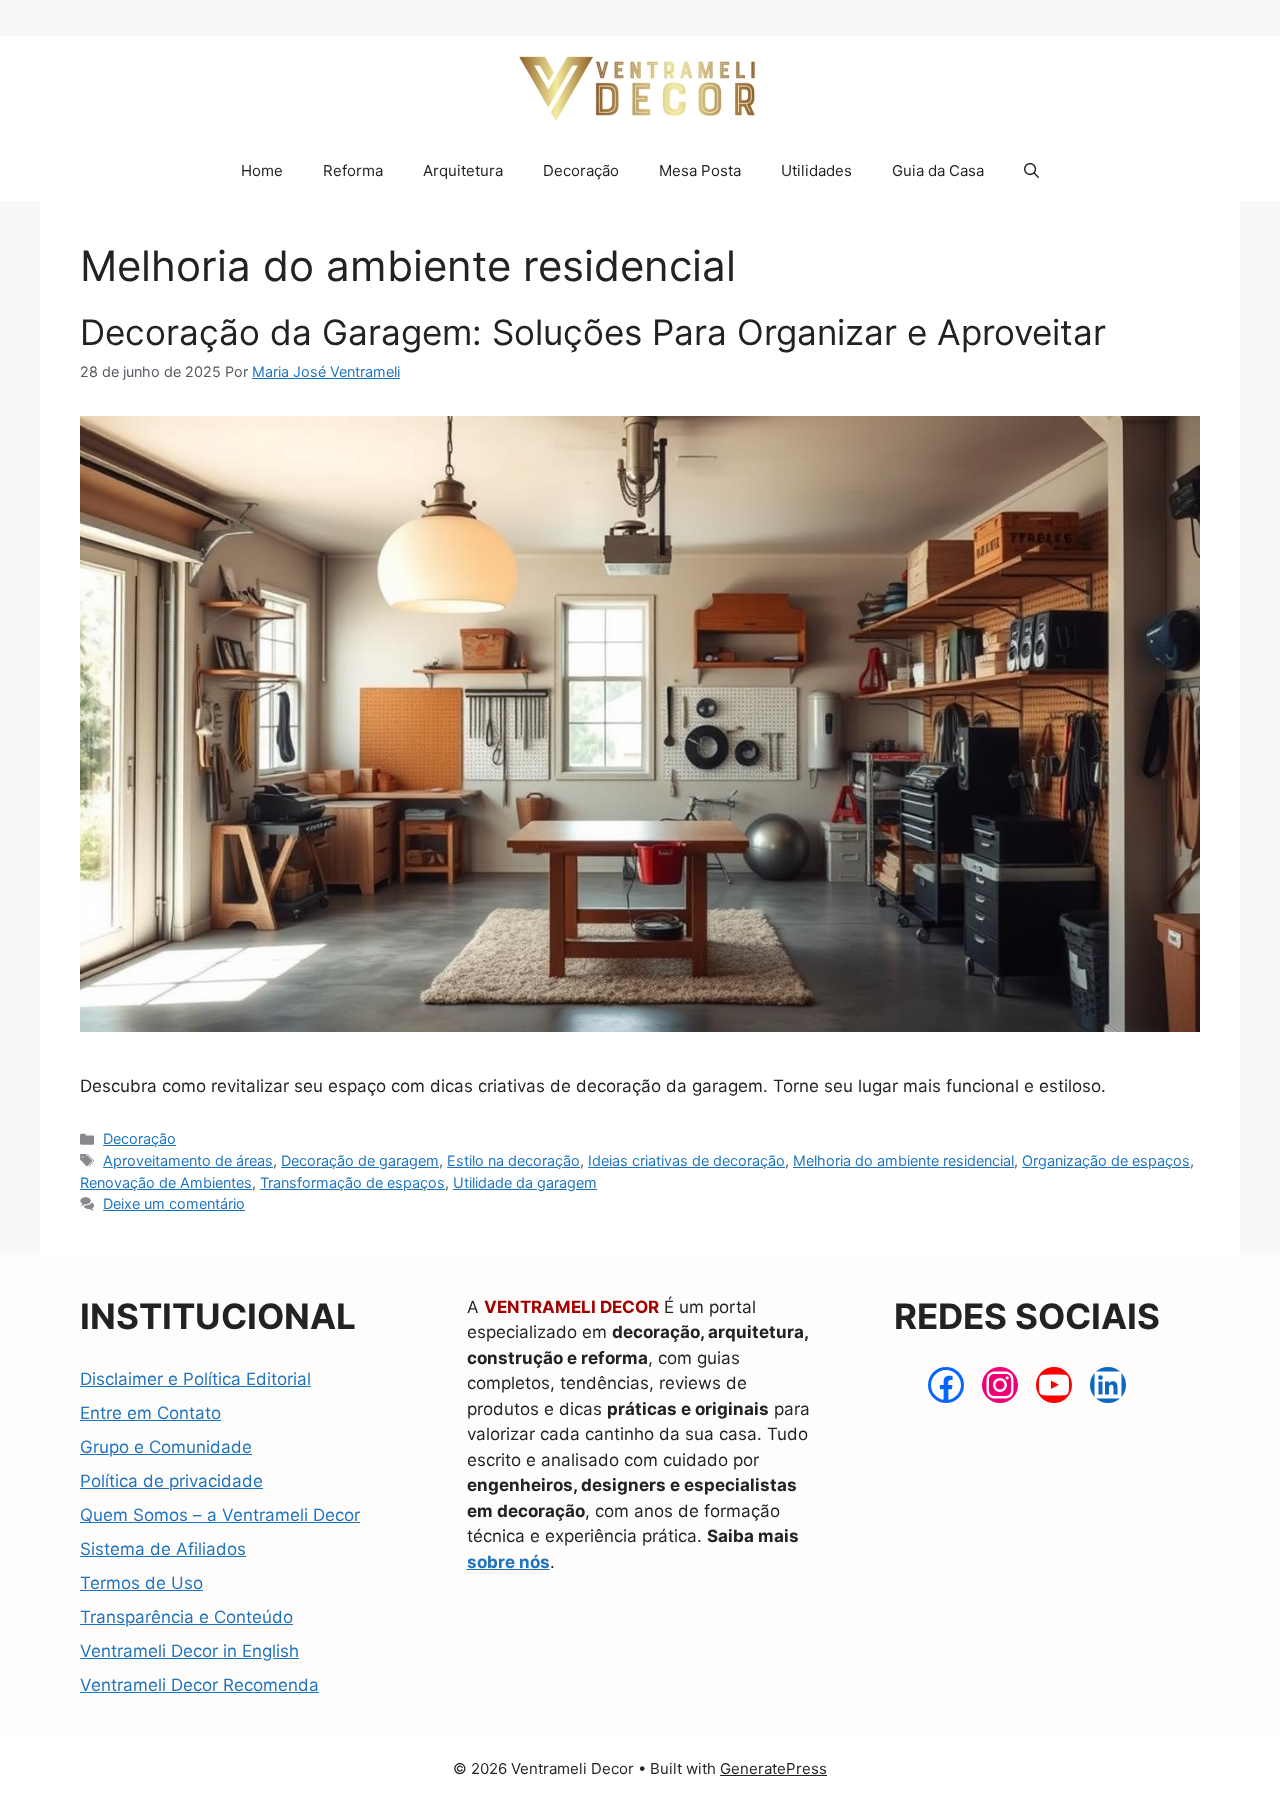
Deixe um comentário (174, 1203)
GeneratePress (773, 1768)
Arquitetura (463, 170)
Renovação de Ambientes (166, 1182)
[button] (1031, 171)
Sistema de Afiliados (163, 1549)
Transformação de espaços (352, 1182)
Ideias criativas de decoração (686, 1160)
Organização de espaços (1106, 1160)
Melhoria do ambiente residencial (903, 1160)
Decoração (581, 170)
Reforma (353, 170)
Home (262, 170)
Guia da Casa (938, 170)
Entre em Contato (150, 1413)
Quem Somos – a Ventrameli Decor (220, 1515)
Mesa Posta (700, 170)
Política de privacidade (171, 1481)
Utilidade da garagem (525, 1182)
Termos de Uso (141, 1583)
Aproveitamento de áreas (188, 1160)
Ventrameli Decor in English (189, 1651)
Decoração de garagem (360, 1160)
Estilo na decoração (513, 1160)
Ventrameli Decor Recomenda (199, 1685)
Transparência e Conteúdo (186, 1617)
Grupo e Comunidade (166, 1447)
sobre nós (508, 1562)
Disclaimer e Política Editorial (195, 1379)
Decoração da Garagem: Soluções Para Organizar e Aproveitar (593, 332)
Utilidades (816, 170)
